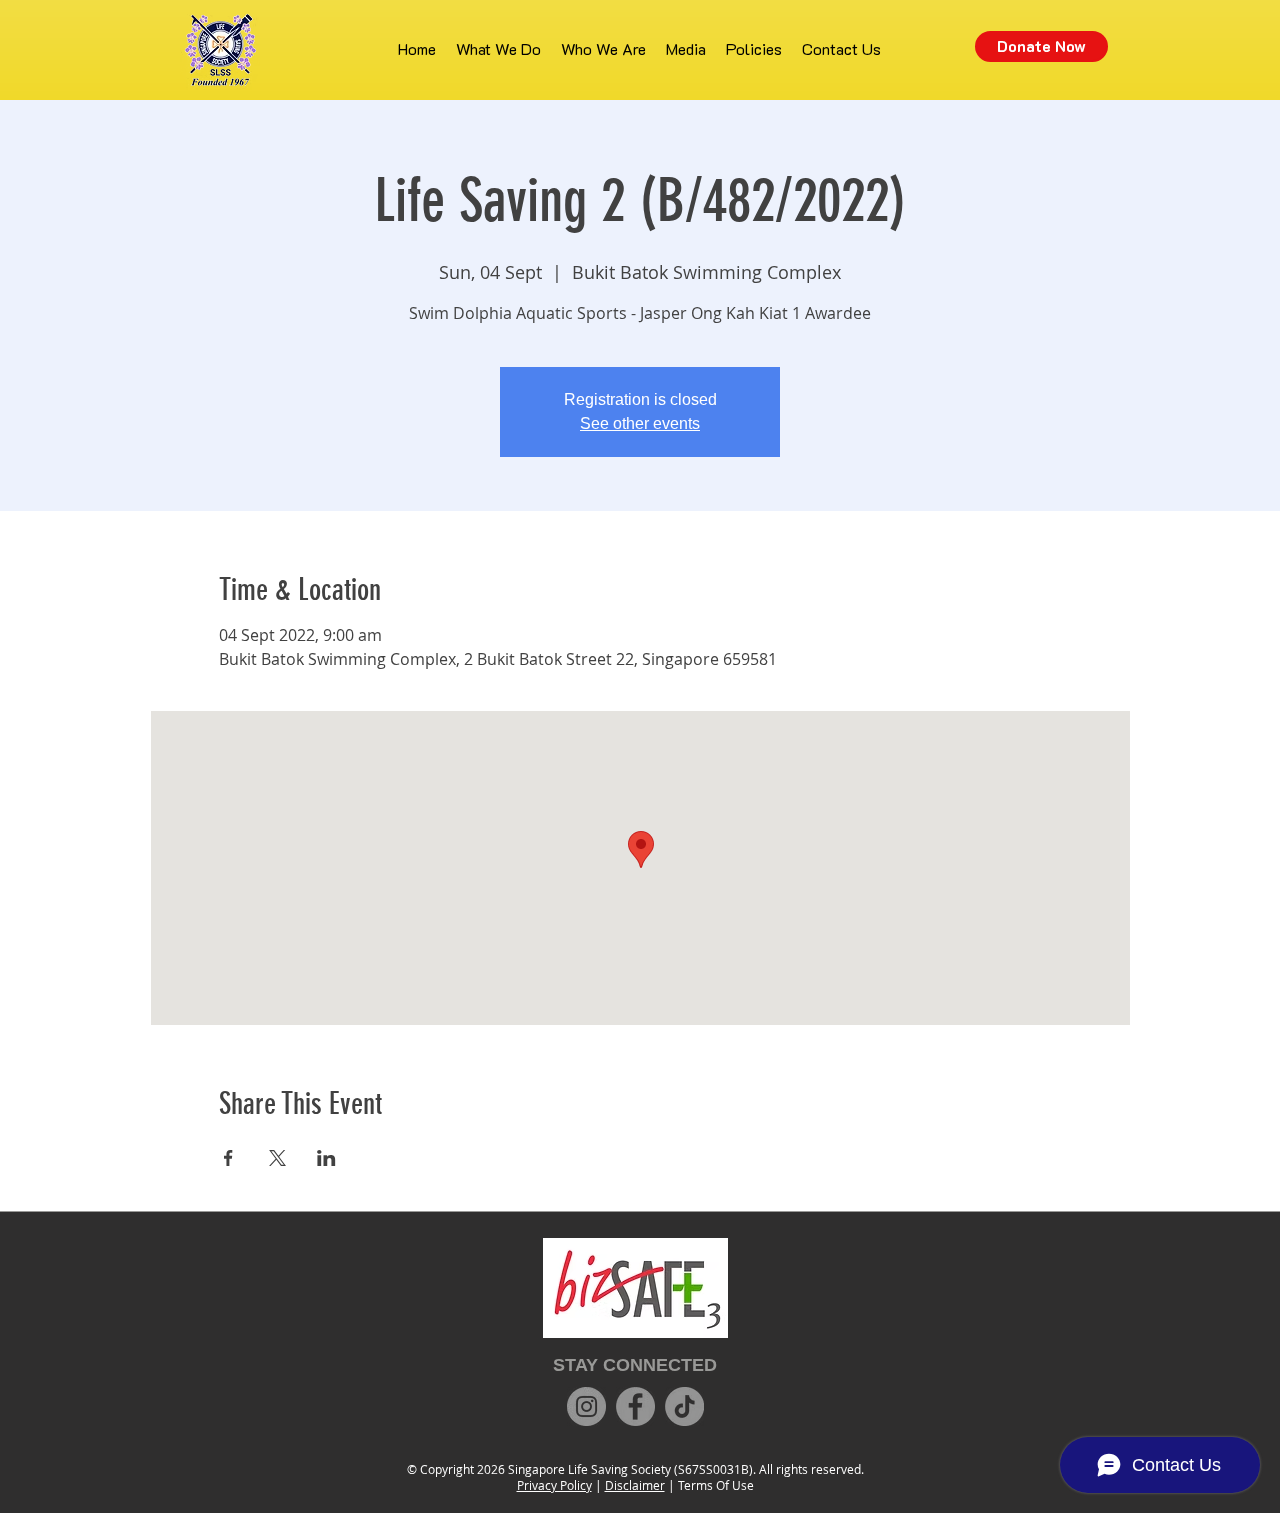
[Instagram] (586, 1406)
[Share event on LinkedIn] (326, 1158)
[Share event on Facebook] (228, 1158)
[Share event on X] (277, 1158)
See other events (640, 423)
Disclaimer (635, 1485)
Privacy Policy (554, 1485)
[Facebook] (635, 1406)
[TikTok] (684, 1406)
